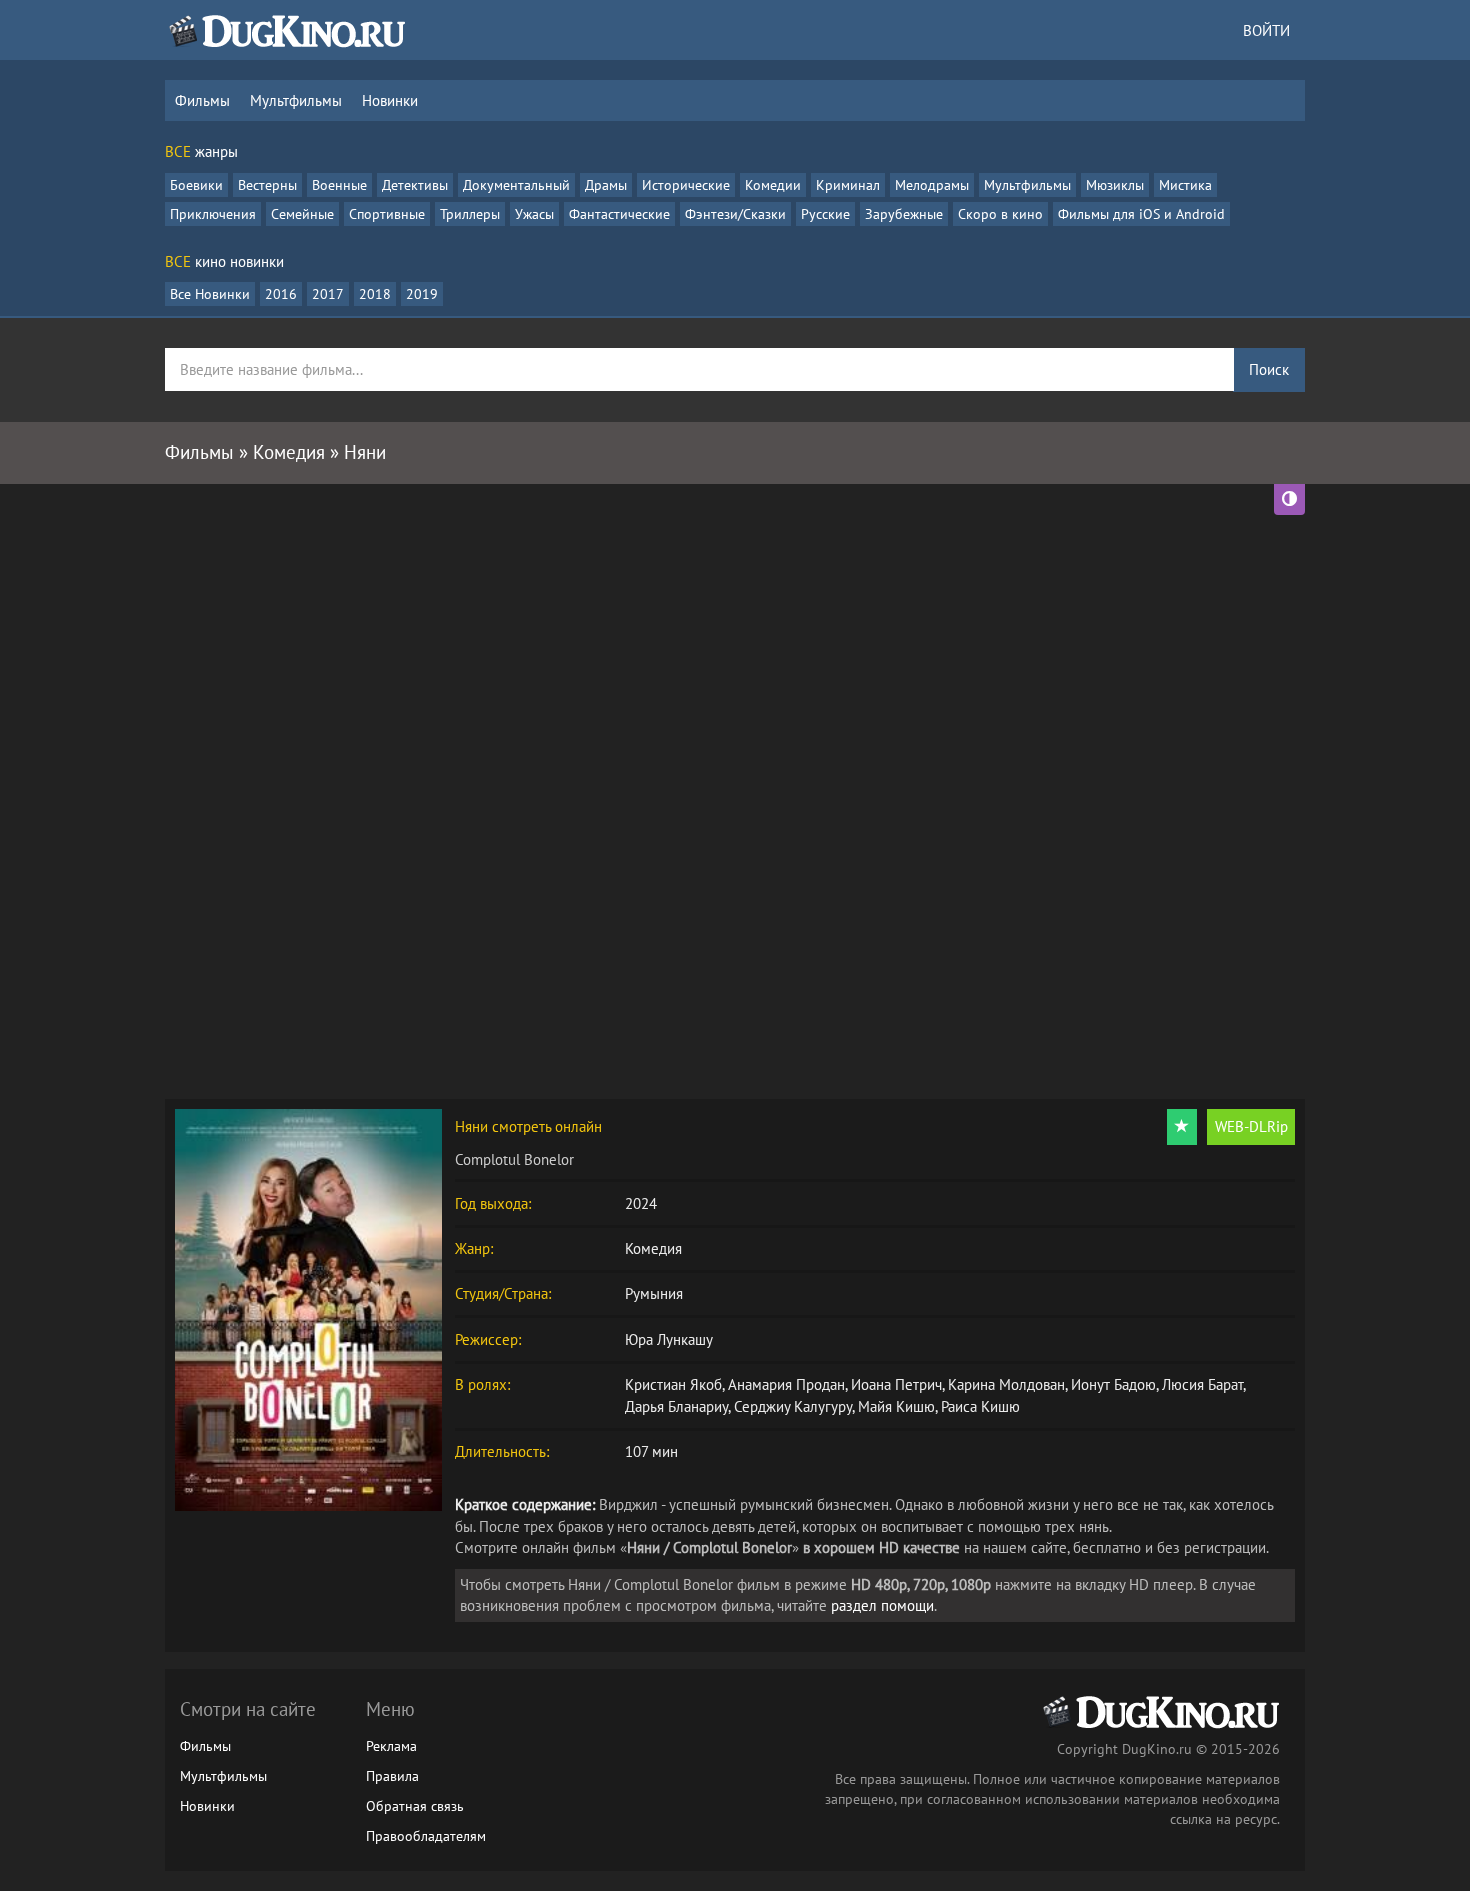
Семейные (302, 214)
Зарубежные (904, 214)
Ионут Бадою (1113, 1384)
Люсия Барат (1202, 1384)
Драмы (606, 185)
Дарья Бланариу (676, 1406)
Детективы (415, 185)
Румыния (654, 1293)
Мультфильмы (296, 100)
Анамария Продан (786, 1384)
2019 (422, 294)
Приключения (213, 214)
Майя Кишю (896, 1406)
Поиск (1269, 369)
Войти (1266, 30)
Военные (339, 185)
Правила (392, 1776)
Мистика (1185, 185)
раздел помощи (882, 1605)
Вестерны (267, 185)
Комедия (653, 1248)
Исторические (686, 185)
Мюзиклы (1115, 185)
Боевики (196, 185)
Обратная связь (415, 1806)
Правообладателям (426, 1836)
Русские (825, 214)
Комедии (773, 185)
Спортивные (387, 214)
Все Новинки (210, 294)
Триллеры (470, 214)
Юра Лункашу (669, 1339)
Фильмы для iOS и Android (1141, 214)
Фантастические (619, 214)
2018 (375, 294)
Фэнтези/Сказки (735, 214)
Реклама (391, 1746)
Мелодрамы (932, 185)
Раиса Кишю (980, 1406)
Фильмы (202, 100)
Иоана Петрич (896, 1384)
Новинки (390, 100)
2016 (281, 294)
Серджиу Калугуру (793, 1406)
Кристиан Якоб (673, 1384)
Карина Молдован (1006, 1384)
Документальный (516, 185)
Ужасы (534, 214)
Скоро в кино (1000, 214)
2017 (328, 294)
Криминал (848, 185)
